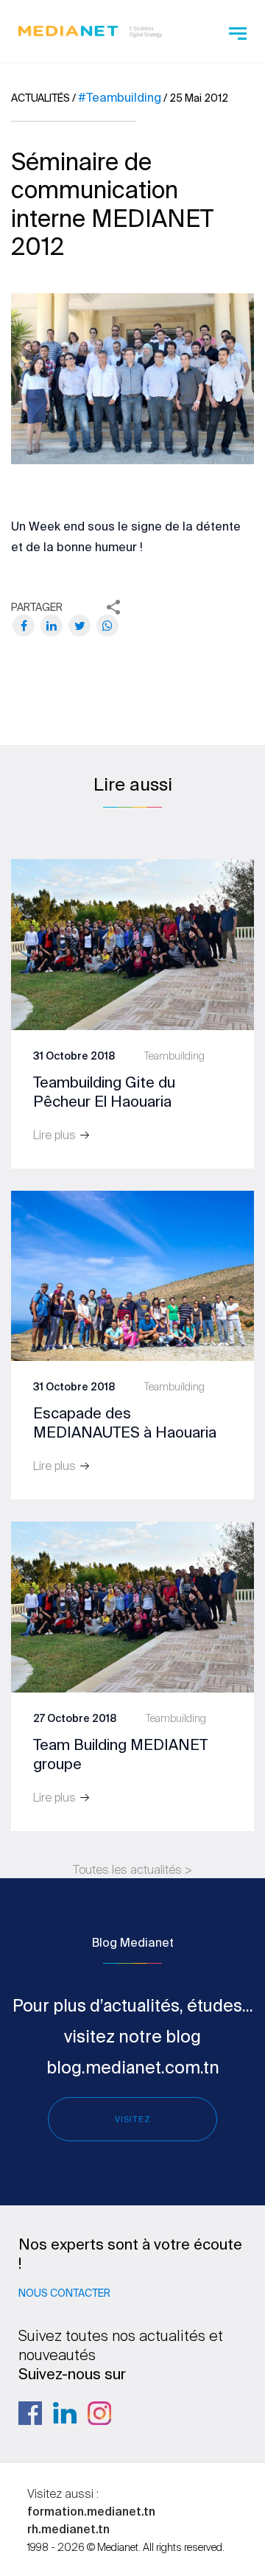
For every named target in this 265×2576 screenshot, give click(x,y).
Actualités (40, 98)
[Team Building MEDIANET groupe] (132, 1606)
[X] (79, 626)
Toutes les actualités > (132, 1869)
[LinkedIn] (52, 626)
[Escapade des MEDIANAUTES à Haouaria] (132, 1275)
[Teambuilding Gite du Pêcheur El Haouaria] (132, 944)
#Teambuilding (120, 97)
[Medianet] (90, 29)
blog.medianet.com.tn (133, 2067)
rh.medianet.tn (68, 2529)
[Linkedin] (65, 2413)
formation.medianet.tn (91, 2511)
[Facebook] (24, 626)
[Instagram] (99, 2413)
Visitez (133, 2119)
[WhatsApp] (107, 626)
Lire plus (56, 1135)
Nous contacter (64, 2293)
